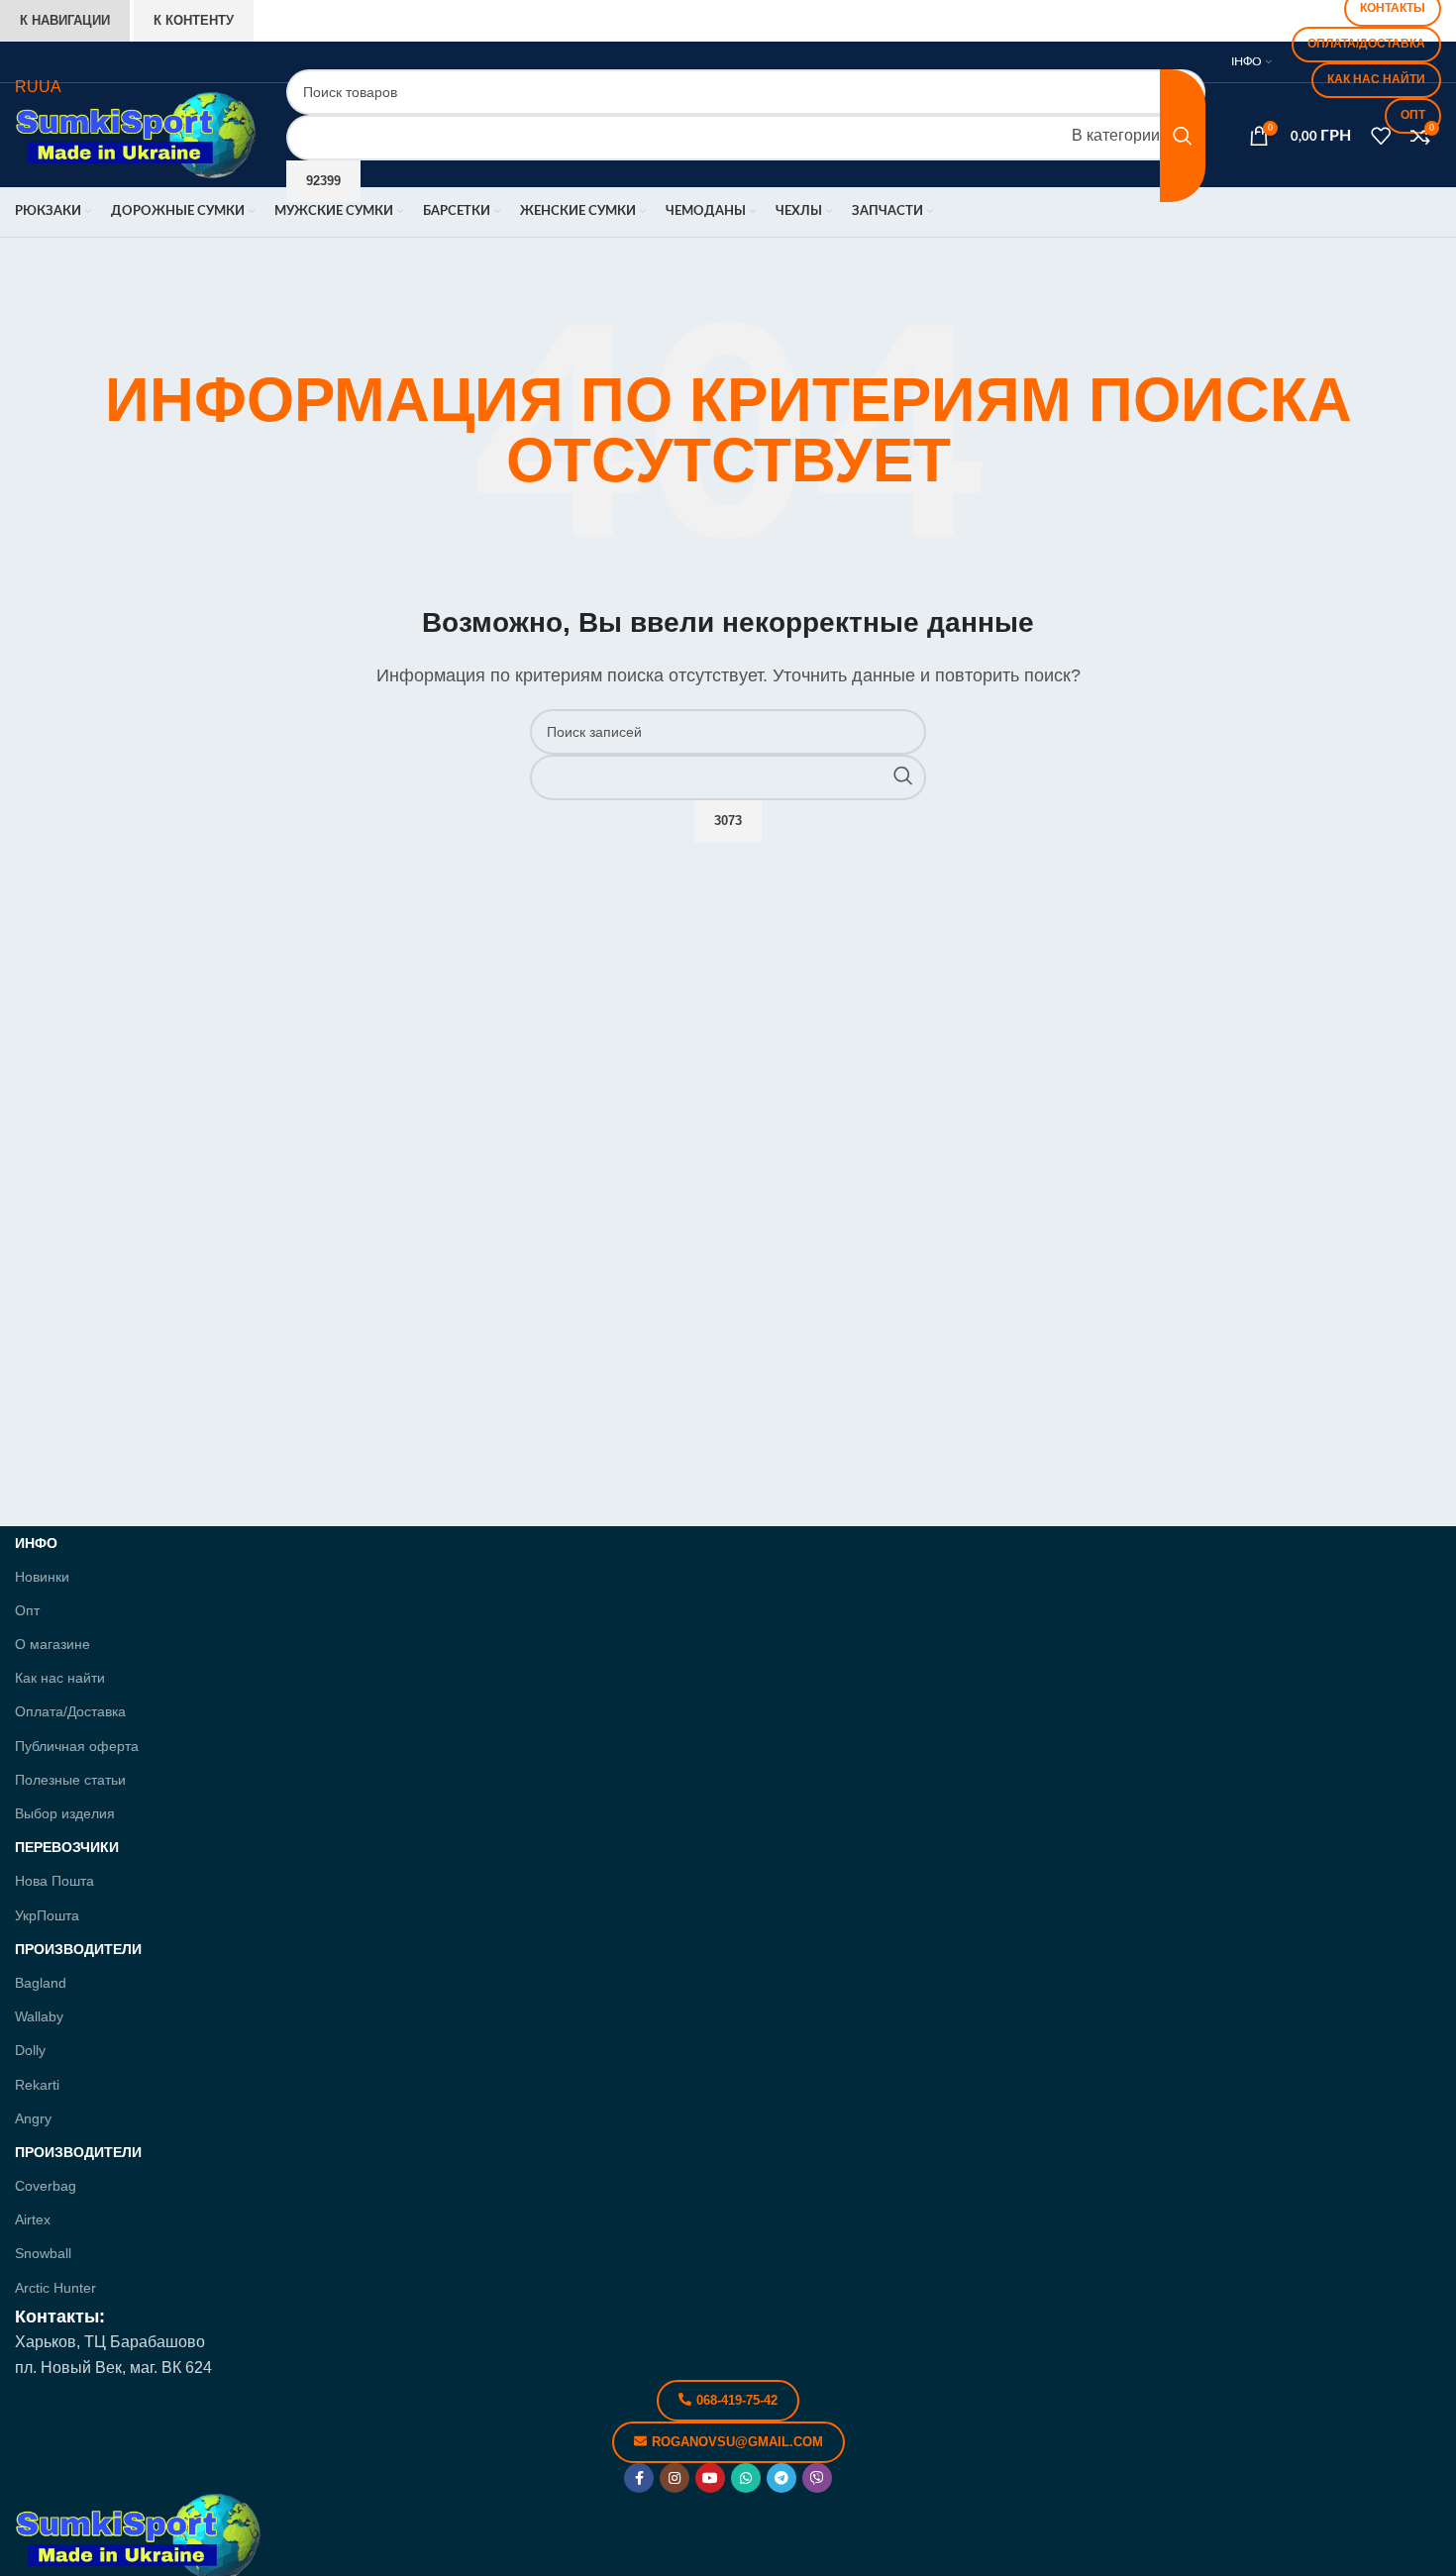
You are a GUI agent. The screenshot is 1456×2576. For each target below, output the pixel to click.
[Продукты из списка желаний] (1381, 136)
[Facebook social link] (639, 2478)
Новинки (42, 1577)
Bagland (41, 1983)
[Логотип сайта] (136, 134)
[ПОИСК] (1183, 136)
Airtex (33, 2219)
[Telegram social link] (781, 2478)
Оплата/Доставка (70, 1711)
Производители (78, 1949)
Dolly (30, 2050)
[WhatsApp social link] (746, 2478)
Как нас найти (60, 1678)
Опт (27, 1610)
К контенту (194, 20)
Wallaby (39, 2016)
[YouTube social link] (710, 2478)
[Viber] (817, 2478)
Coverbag (46, 2186)
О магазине (52, 1644)
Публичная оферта (77, 1746)
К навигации (65, 20)
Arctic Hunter (55, 2288)
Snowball (43, 2253)
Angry (33, 2118)
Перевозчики (67, 1847)
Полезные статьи (70, 1780)
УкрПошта (47, 1915)
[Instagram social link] (675, 2478)
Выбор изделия (65, 1813)
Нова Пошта (54, 1881)
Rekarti (37, 2085)
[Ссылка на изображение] (139, 2536)
